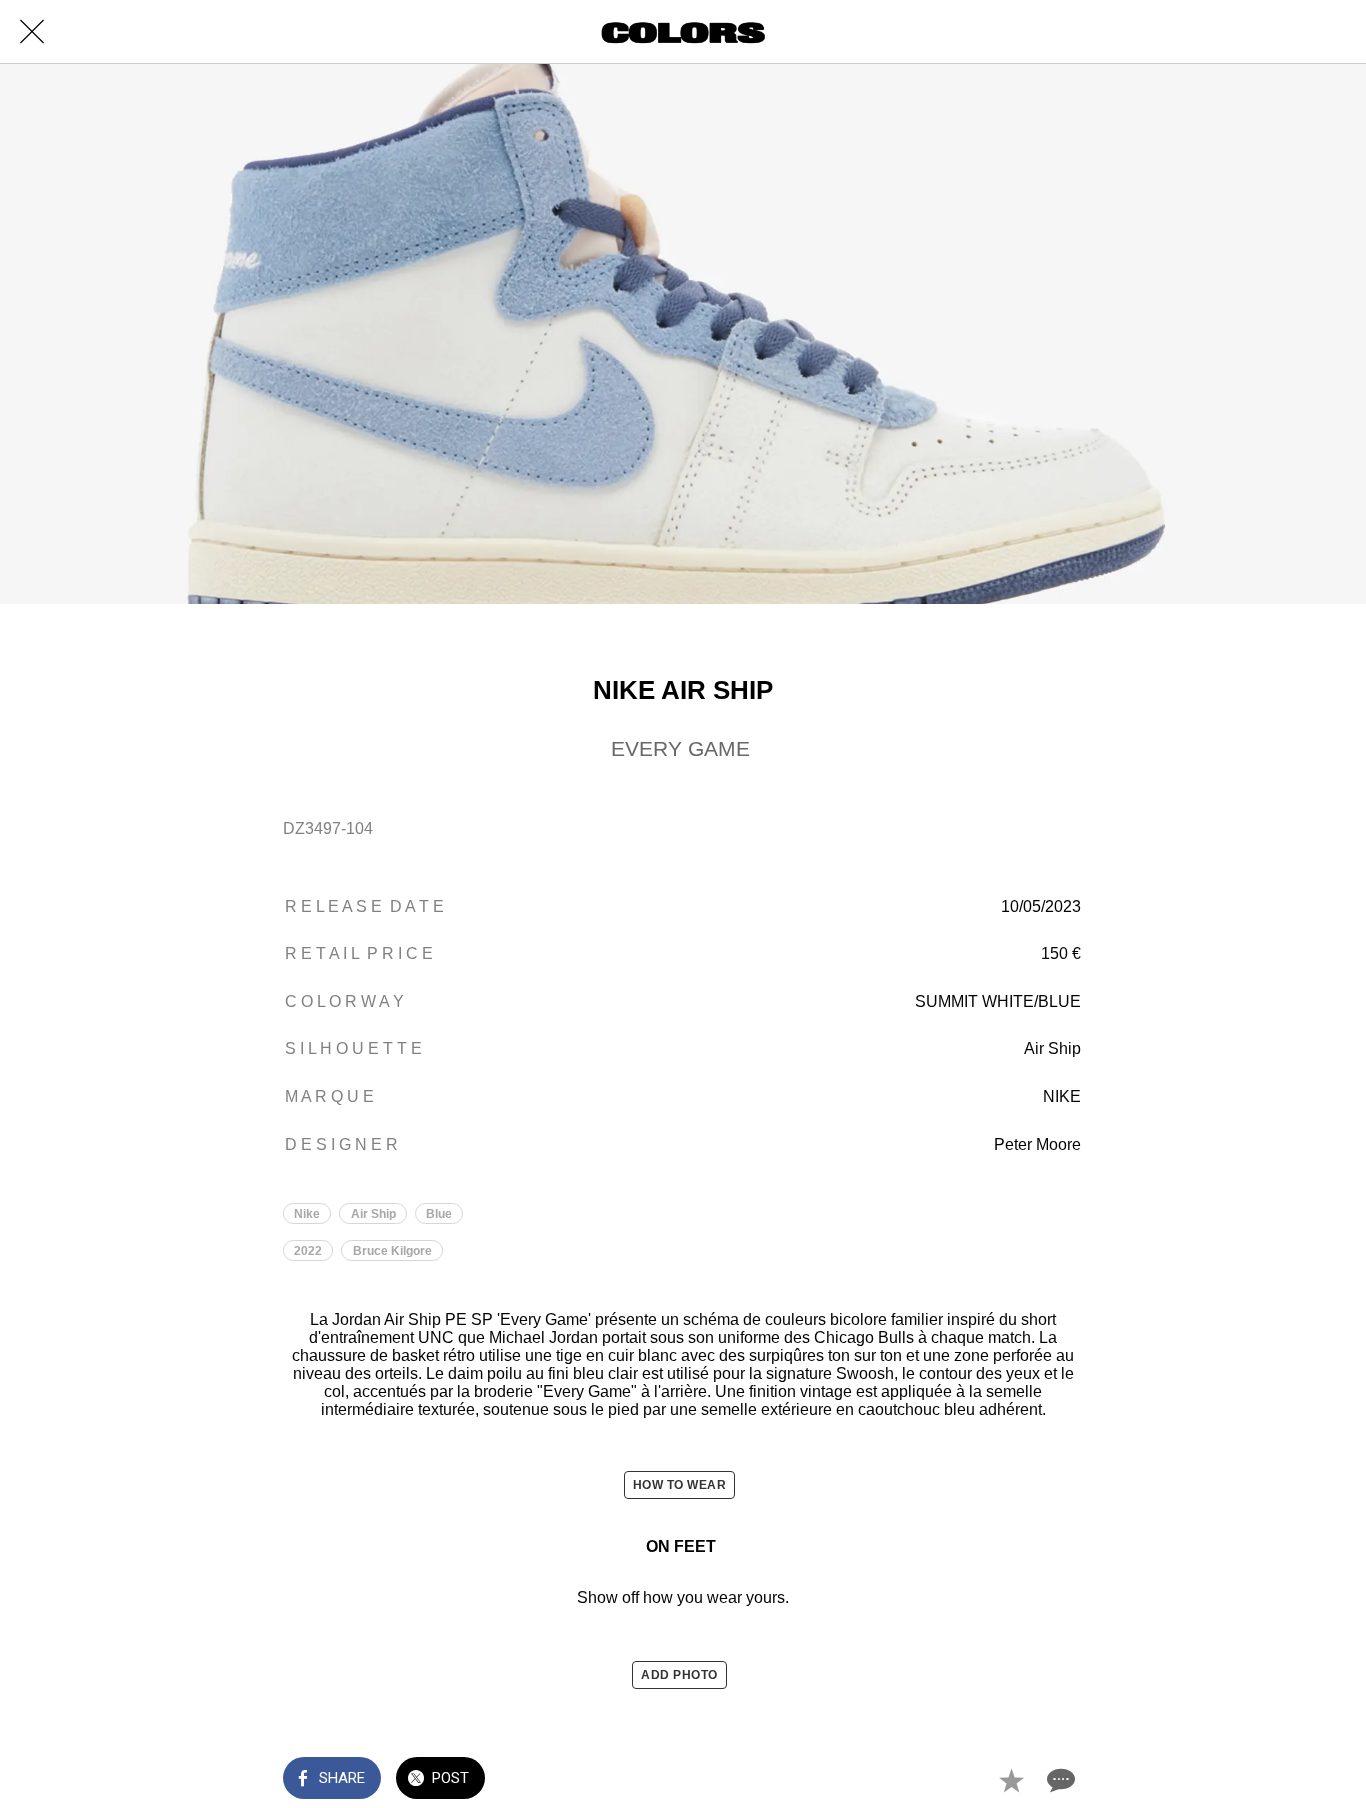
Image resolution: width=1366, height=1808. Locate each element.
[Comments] (1059, 1780)
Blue (439, 1214)
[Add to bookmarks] (1011, 1780)
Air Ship (373, 1214)
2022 (308, 1251)
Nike (307, 1214)
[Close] (32, 32)
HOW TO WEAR (680, 1485)
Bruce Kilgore (392, 1251)
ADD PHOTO (679, 1675)
